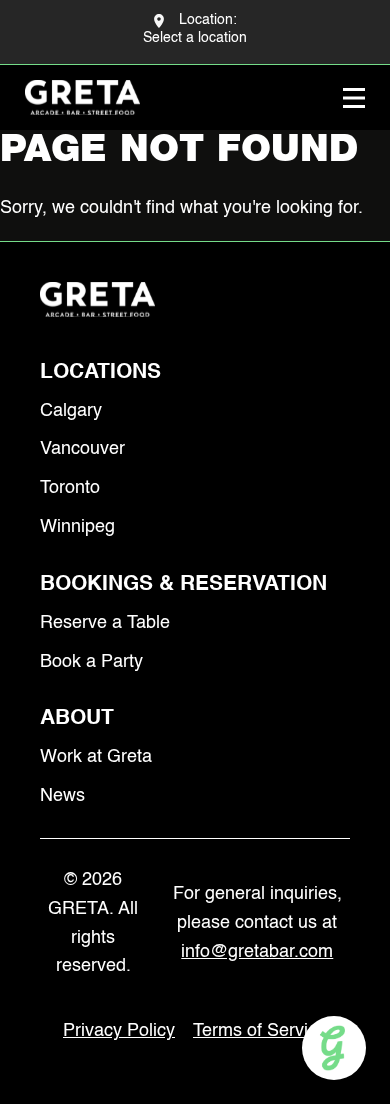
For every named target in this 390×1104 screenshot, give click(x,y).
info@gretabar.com (257, 952)
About (77, 718)
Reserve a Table (105, 623)
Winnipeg (77, 527)
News (62, 796)
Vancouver (82, 449)
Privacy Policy (119, 1031)
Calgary (71, 411)
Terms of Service (260, 1031)
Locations (100, 372)
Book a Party (91, 662)
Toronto (70, 488)
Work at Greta (96, 757)
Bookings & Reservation (183, 584)
